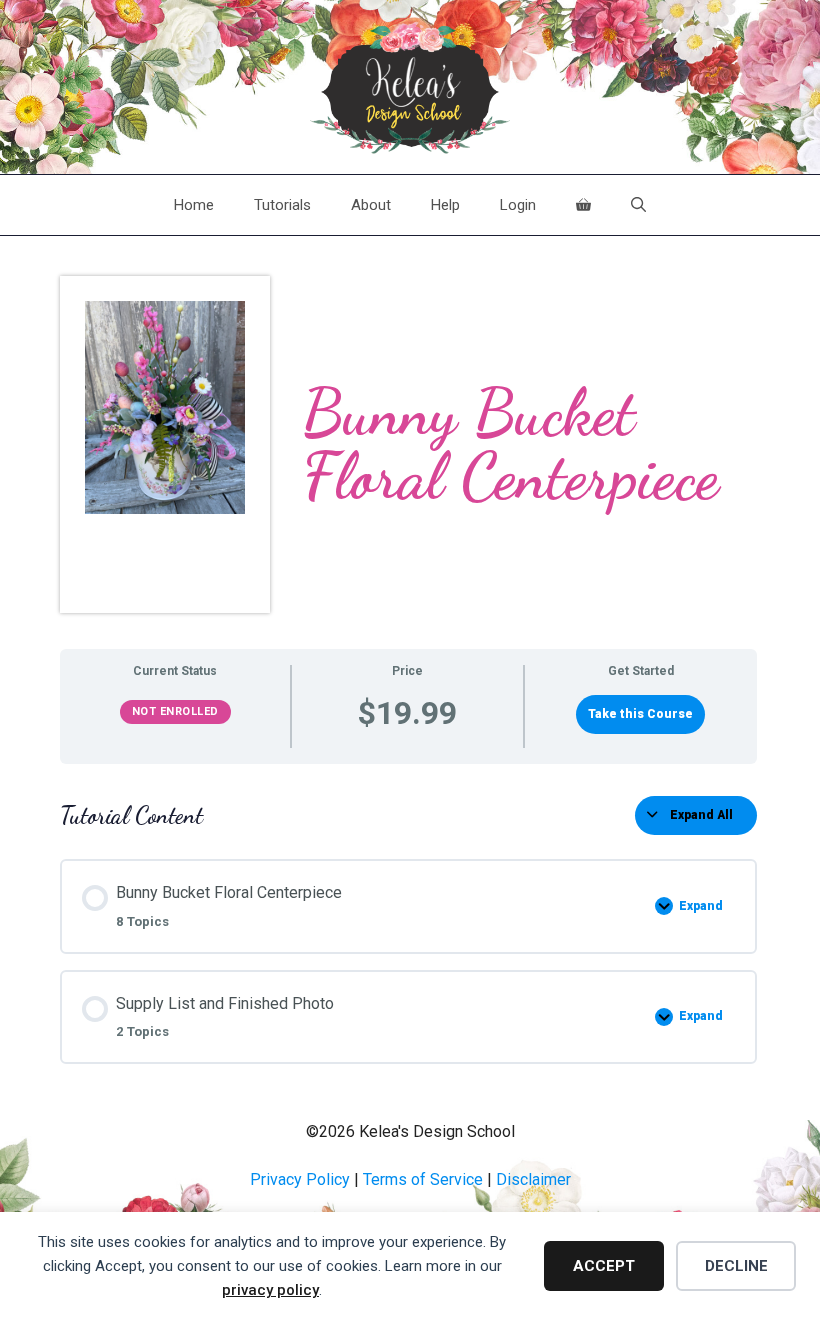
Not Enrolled (175, 711)
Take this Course (640, 714)
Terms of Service (423, 1179)
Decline (736, 1266)
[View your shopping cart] (583, 205)
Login (518, 205)
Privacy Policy (300, 1179)
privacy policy (270, 1290)
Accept (604, 1266)
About (371, 205)
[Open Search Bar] (638, 205)
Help (445, 205)
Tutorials (282, 205)
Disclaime (531, 1179)
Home (194, 205)
